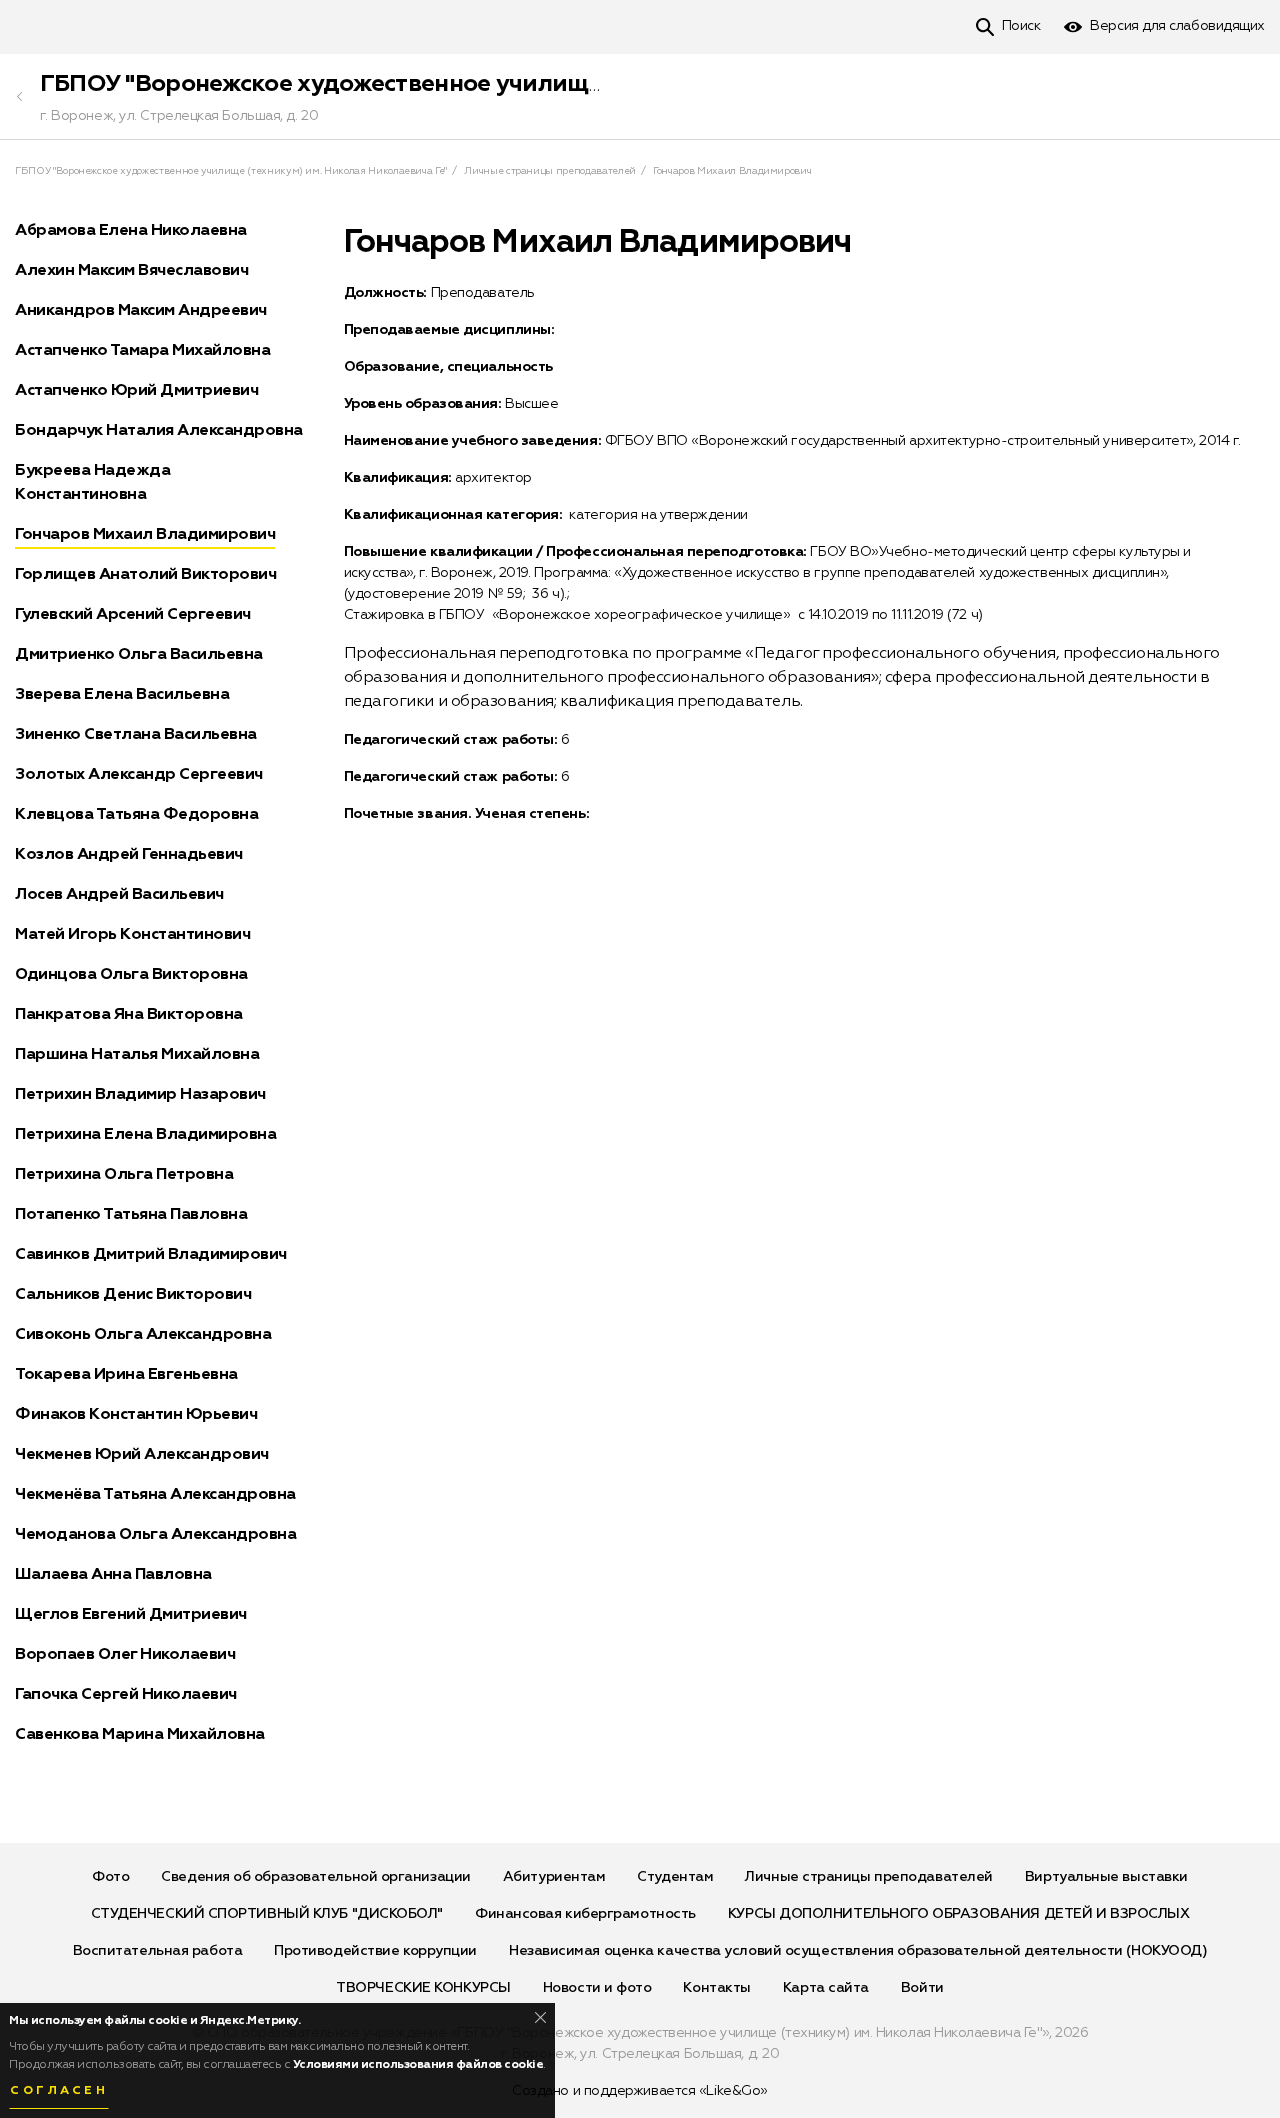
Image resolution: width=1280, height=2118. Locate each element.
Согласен (59, 2091)
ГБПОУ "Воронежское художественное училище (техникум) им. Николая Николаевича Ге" (565, 84)
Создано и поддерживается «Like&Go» (640, 2091)
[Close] (540, 2017)
